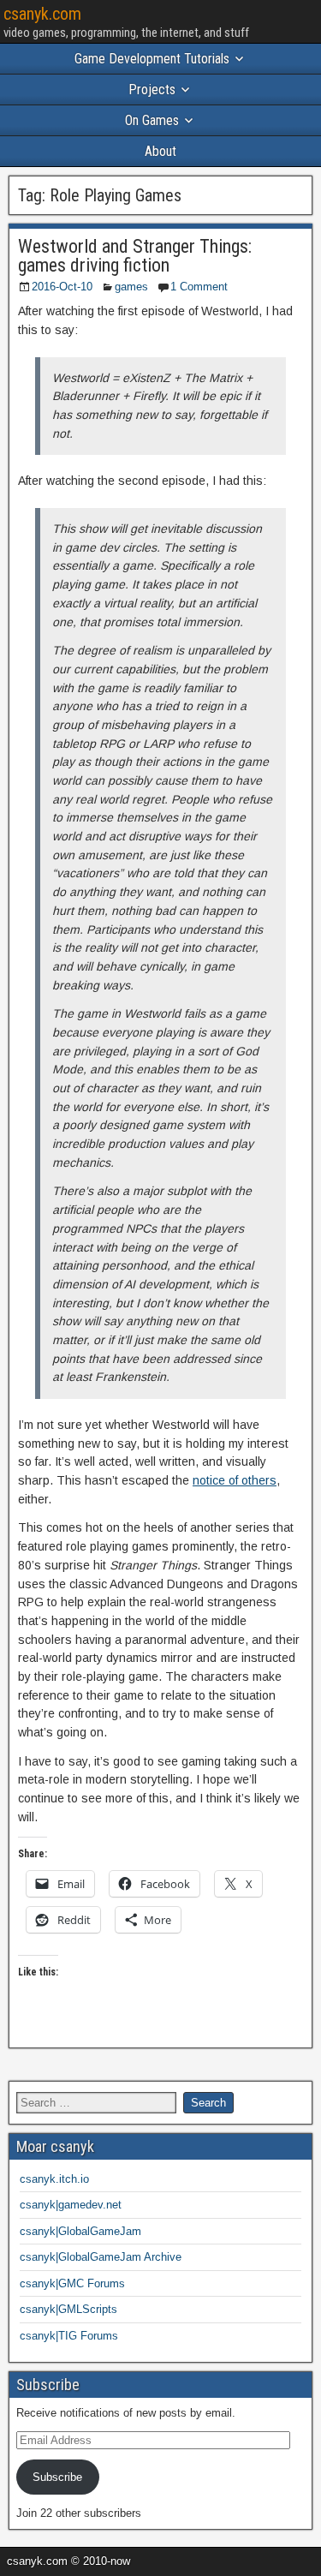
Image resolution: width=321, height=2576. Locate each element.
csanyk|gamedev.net (71, 2205)
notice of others (235, 1480)
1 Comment (199, 287)
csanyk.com (42, 14)
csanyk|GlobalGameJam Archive (101, 2257)
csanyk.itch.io (54, 2179)
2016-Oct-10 (62, 287)
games (131, 287)
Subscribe (57, 2477)
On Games (152, 120)
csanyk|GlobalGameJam (80, 2231)
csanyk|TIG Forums (69, 2336)
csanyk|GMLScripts (68, 2309)
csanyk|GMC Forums (72, 2283)
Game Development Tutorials (152, 59)
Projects (152, 90)
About (160, 151)
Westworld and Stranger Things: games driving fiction (135, 256)
